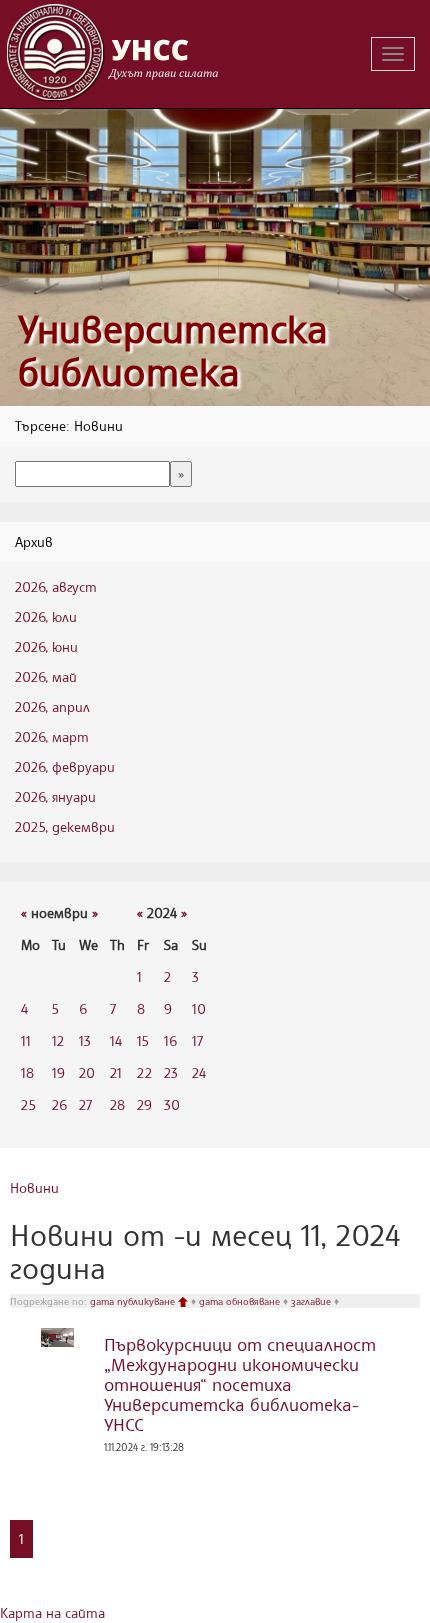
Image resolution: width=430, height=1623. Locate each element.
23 (171, 1072)
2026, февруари (65, 766)
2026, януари (55, 796)
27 (85, 1104)
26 (59, 1104)
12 (58, 1040)
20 (87, 1072)
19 (58, 1072)
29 (144, 1104)
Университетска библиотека (173, 350)
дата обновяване (241, 1301)
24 (199, 1072)
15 (143, 1040)
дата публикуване (134, 1301)
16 (170, 1040)
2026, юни (46, 646)
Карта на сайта (52, 1612)
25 (28, 1104)
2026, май (46, 676)
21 (116, 1072)
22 (144, 1072)
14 (116, 1040)
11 (26, 1040)
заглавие (312, 1301)
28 (117, 1104)
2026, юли (46, 616)
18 (27, 1072)
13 (85, 1040)
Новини (34, 1187)
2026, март (52, 736)
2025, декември (65, 826)
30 (172, 1104)
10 (199, 1008)
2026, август (56, 586)
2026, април (52, 706)
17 (197, 1040)
